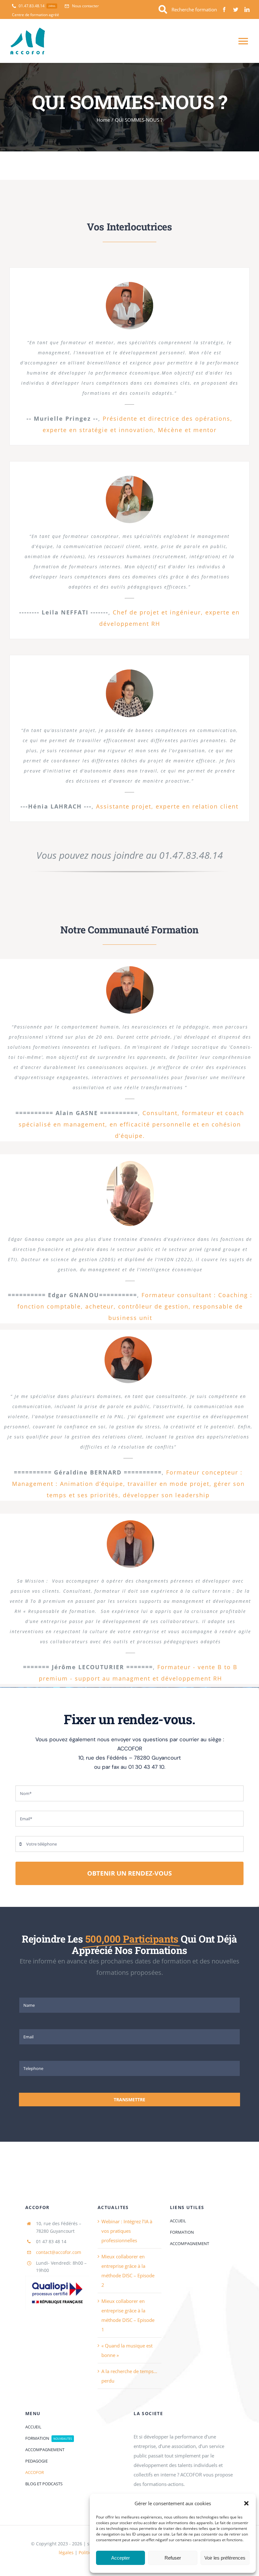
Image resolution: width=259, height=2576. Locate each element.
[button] (246, 2503)
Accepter (120, 2558)
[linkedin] (247, 9)
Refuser (173, 2558)
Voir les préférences (225, 2558)
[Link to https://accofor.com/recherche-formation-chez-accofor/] (163, 10)
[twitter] (236, 9)
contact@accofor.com (59, 2252)
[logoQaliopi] (57, 2278)
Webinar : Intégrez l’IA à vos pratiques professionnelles (127, 2231)
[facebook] (224, 9)
